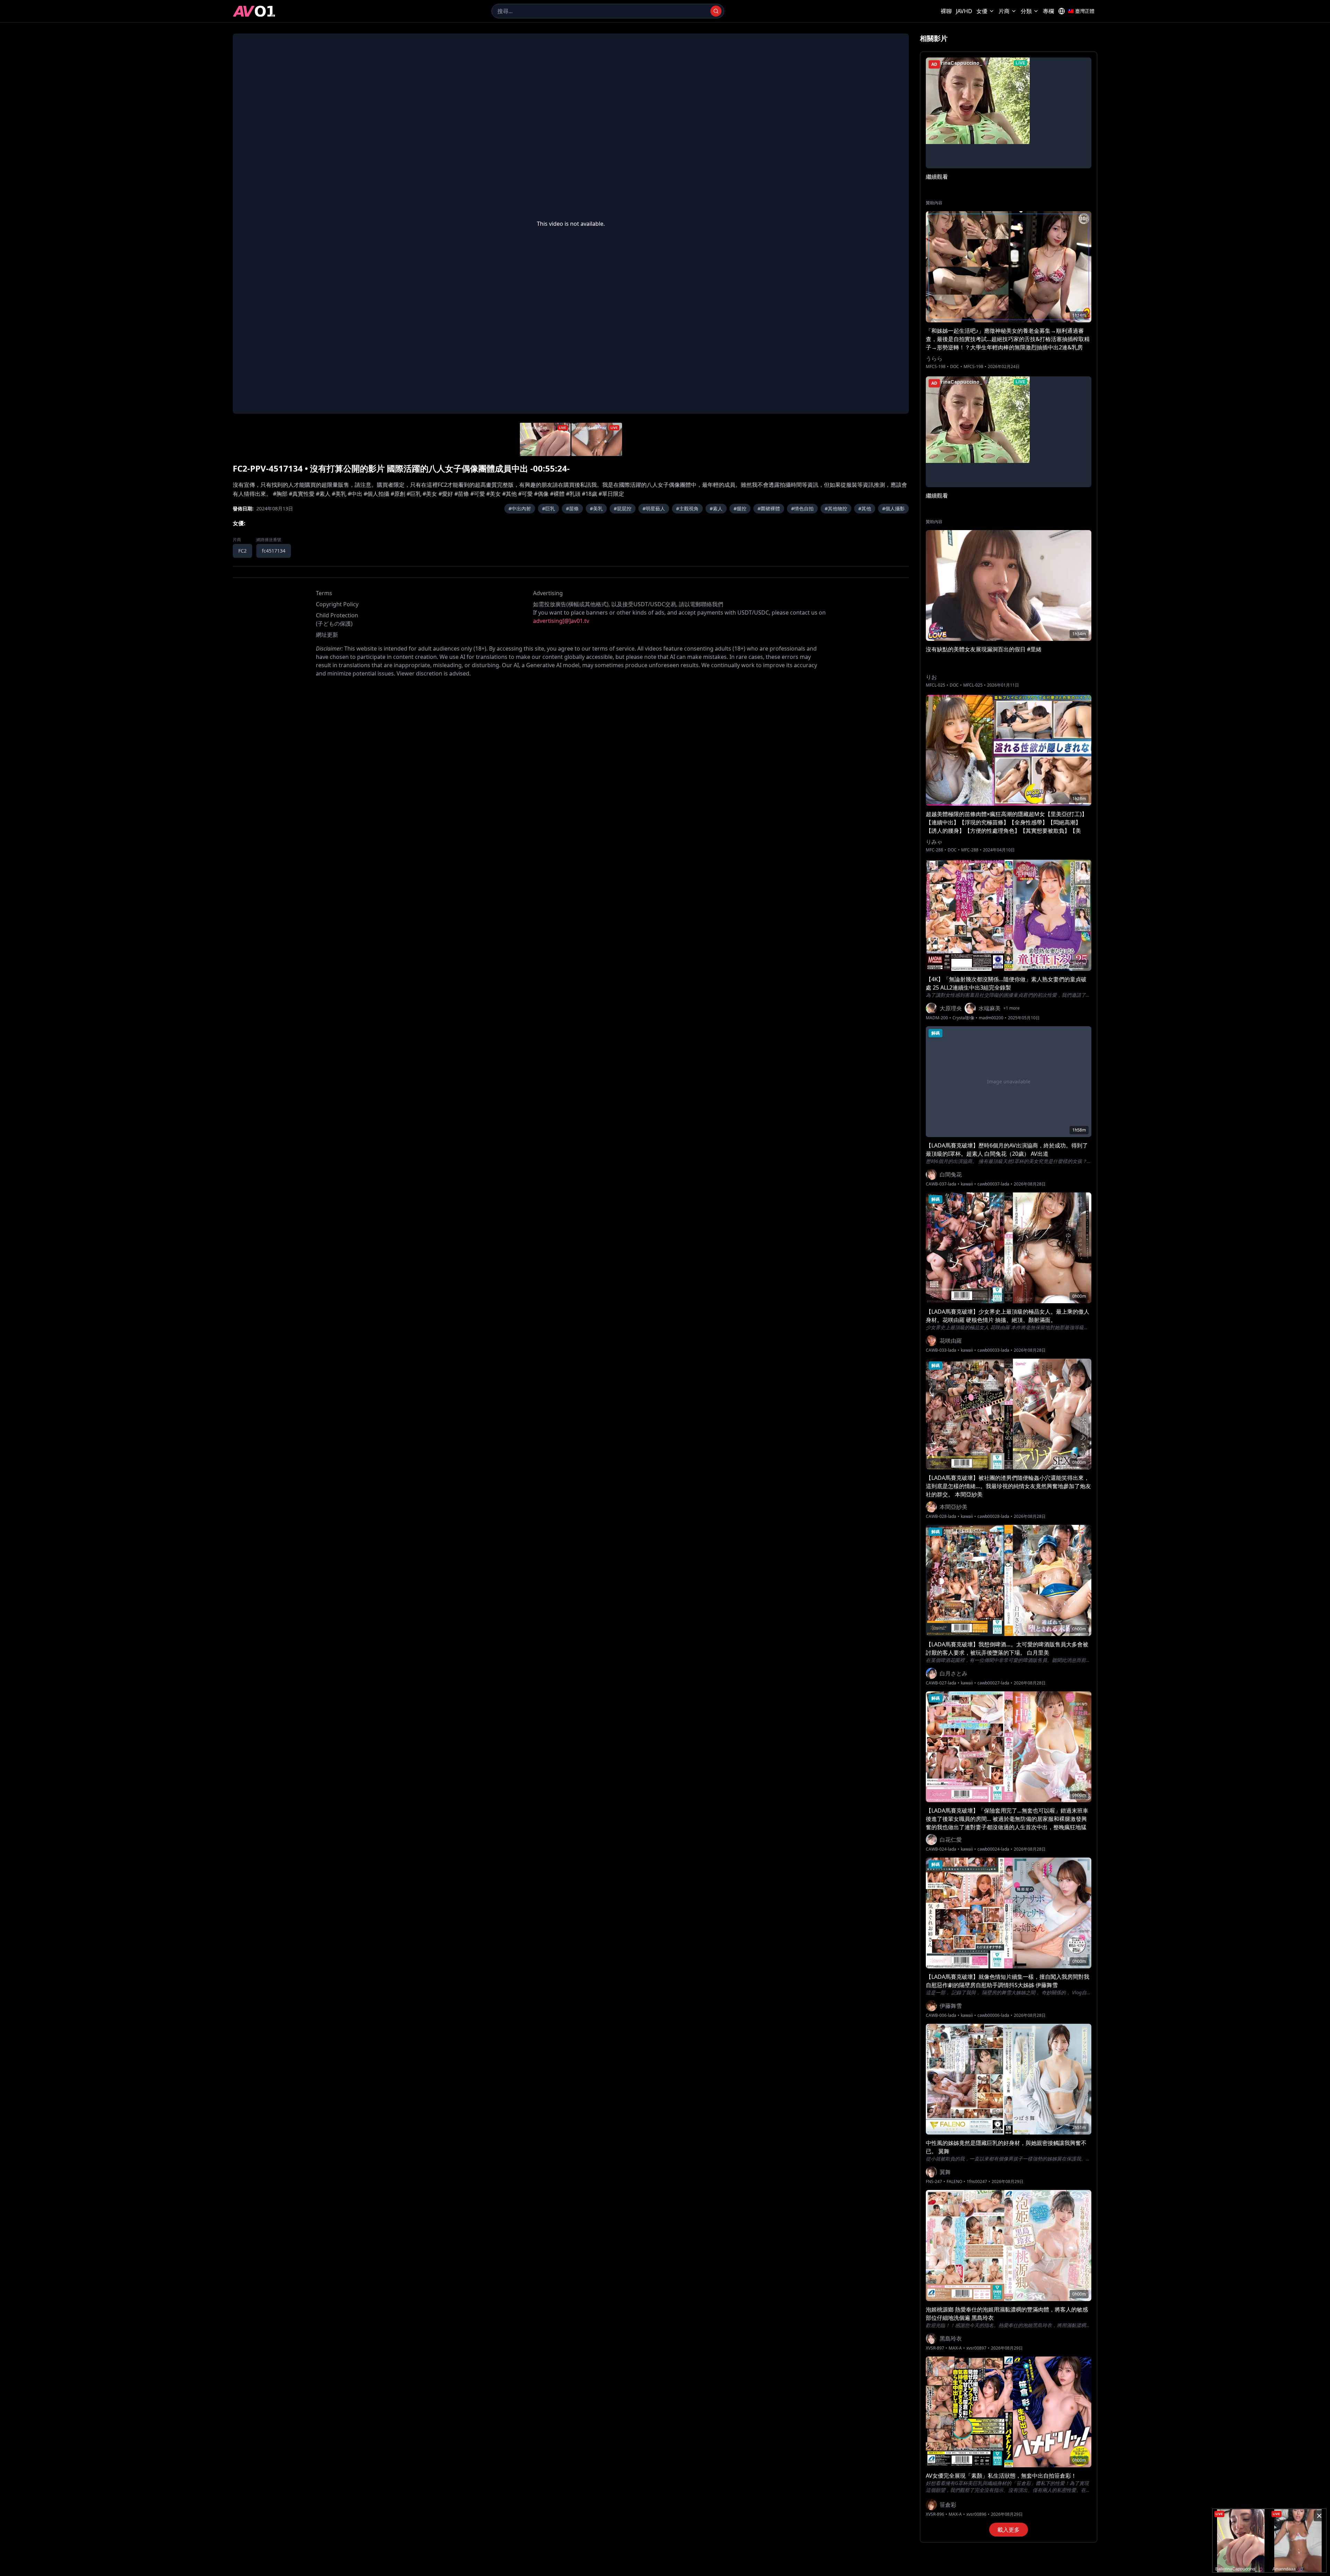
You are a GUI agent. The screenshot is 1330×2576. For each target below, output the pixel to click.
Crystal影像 (963, 1018)
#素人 (716, 508)
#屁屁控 (623, 508)
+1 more (1012, 1008)
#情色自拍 (802, 508)
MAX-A (955, 2348)
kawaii (967, 1184)
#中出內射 (520, 508)
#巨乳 (548, 508)
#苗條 (572, 508)
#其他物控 (836, 508)
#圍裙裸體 (769, 508)
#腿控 (740, 508)
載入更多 (1009, 2530)
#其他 (865, 508)
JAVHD (964, 11)
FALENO (954, 2182)
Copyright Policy (337, 604)
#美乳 (596, 508)
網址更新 (327, 635)
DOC (955, 367)
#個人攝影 (893, 508)
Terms (324, 593)
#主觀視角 (687, 508)
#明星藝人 (654, 508)
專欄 (1048, 11)
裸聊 (946, 11)
